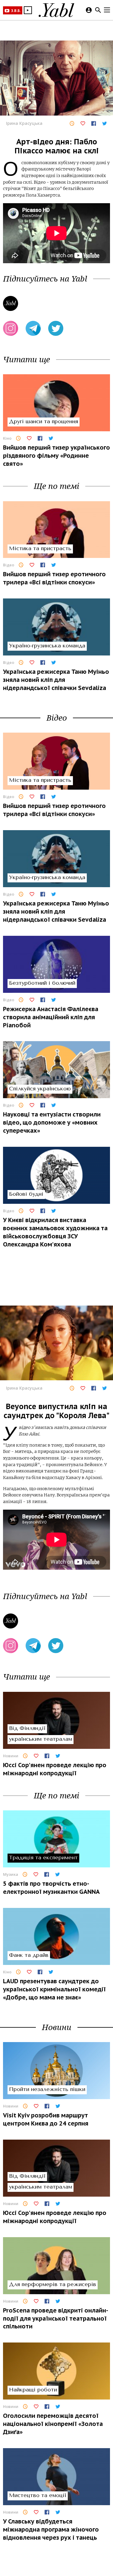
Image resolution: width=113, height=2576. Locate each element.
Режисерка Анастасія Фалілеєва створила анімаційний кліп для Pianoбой (51, 1017)
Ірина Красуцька (24, 123)
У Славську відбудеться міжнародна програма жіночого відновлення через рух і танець (51, 2529)
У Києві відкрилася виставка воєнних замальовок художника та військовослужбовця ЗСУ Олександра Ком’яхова (55, 1232)
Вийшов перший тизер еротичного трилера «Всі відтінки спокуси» (54, 578)
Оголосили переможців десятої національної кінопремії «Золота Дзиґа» (53, 2424)
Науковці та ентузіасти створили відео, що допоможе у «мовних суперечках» (52, 1122)
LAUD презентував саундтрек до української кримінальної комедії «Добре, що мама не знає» (54, 1989)
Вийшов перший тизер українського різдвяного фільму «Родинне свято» (56, 455)
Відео (9, 565)
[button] (28, 10)
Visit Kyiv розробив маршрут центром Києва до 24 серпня (46, 2119)
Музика (11, 1874)
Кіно (7, 438)
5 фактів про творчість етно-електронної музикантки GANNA (51, 1888)
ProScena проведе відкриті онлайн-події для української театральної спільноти (56, 2318)
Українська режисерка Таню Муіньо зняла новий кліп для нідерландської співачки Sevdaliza (56, 680)
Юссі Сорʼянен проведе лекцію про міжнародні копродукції (55, 1769)
